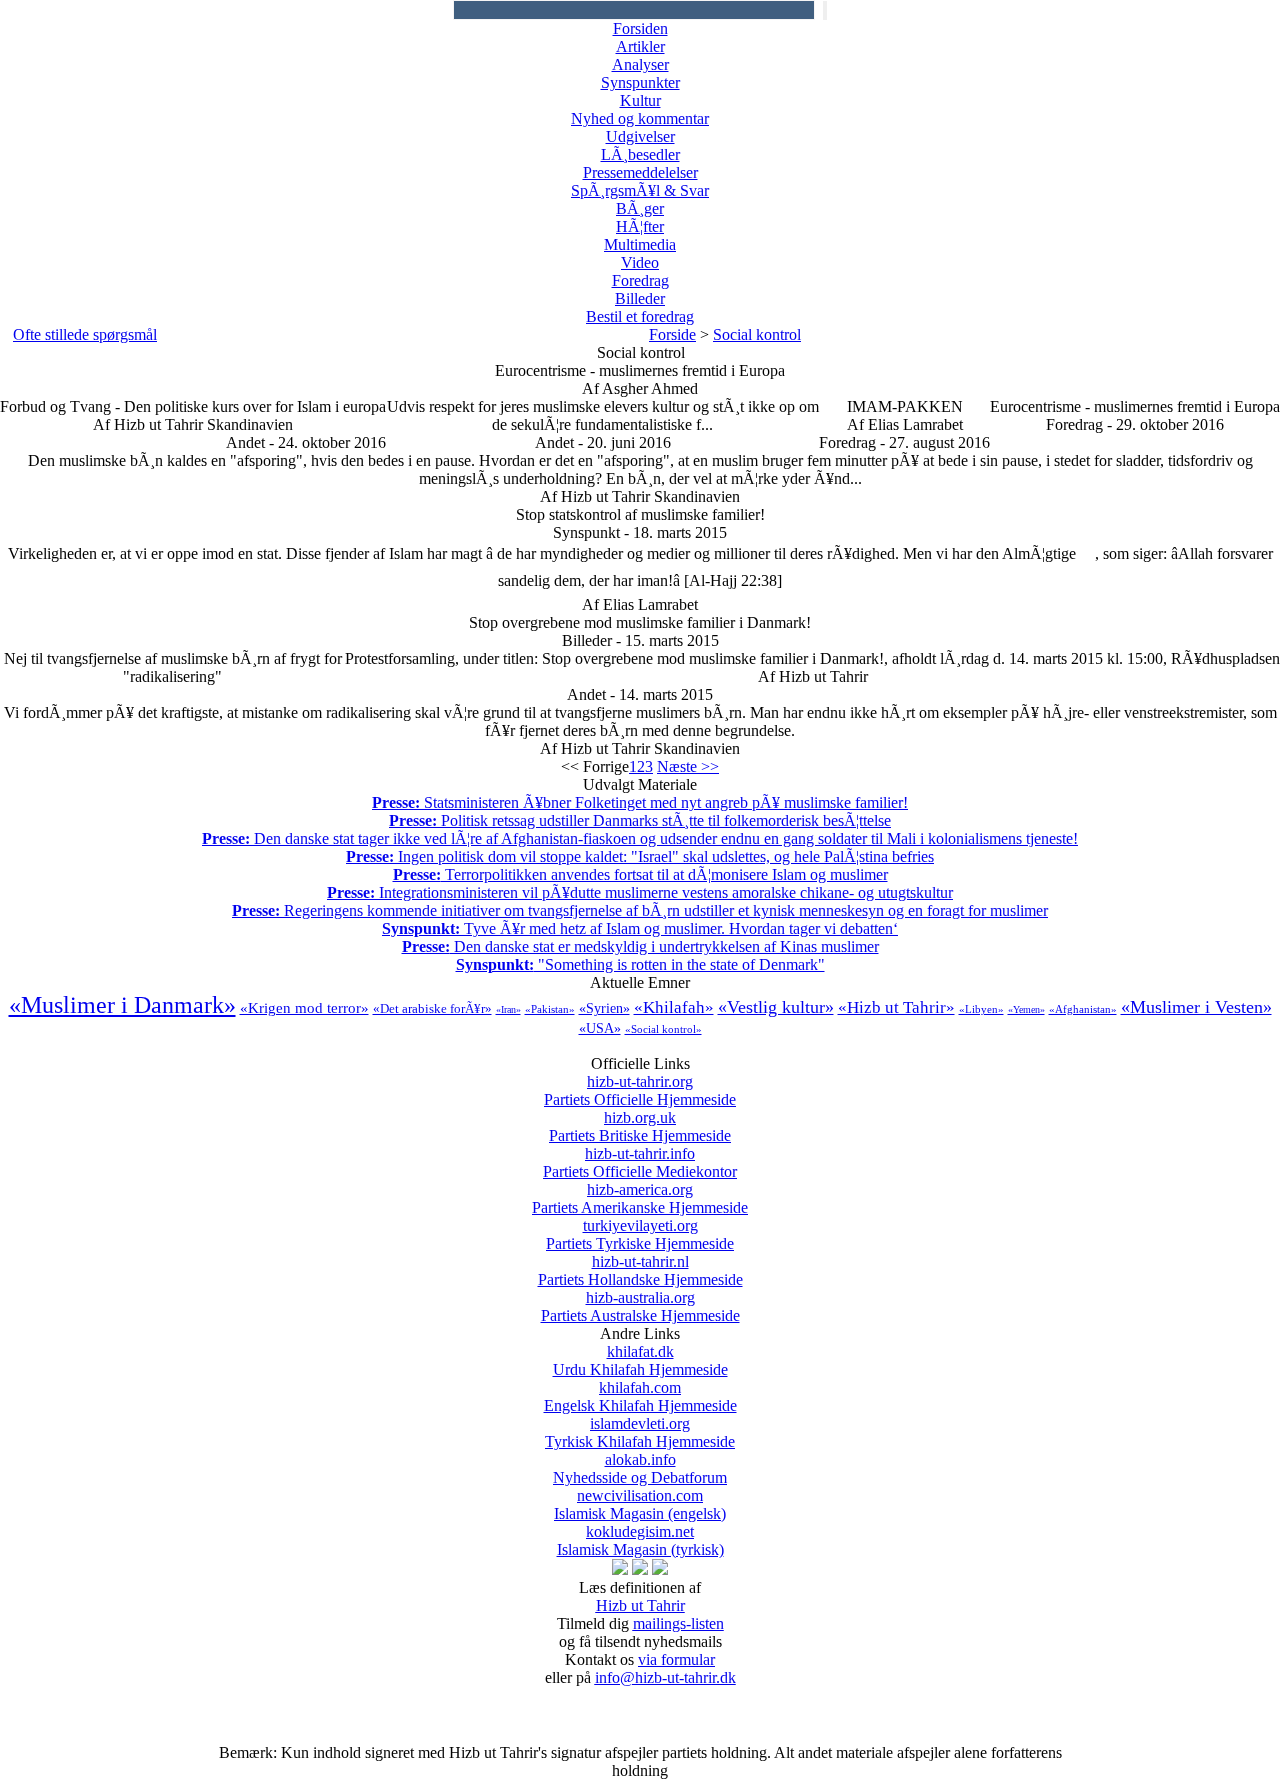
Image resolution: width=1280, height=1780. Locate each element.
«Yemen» (1026, 1009)
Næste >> (688, 766)
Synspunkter (640, 82)
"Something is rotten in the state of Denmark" (640, 964)
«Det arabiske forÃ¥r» (432, 1008)
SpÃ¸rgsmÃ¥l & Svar (640, 190)
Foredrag (640, 280)
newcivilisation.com (640, 1504)
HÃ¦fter (640, 226)
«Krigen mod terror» (304, 1008)
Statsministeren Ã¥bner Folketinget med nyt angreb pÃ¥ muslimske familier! (640, 802)
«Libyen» (981, 1009)
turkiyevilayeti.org (640, 1234)
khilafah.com (640, 1396)
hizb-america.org (640, 1198)
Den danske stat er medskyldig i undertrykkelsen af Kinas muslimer (640, 946)
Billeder (640, 298)
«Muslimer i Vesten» (1196, 1007)
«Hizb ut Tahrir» (896, 1007)
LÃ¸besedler (640, 154)
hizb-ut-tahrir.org (640, 1090)
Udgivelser (640, 136)
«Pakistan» (550, 1009)
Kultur (640, 100)
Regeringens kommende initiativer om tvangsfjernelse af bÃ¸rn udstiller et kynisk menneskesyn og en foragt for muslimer (640, 910)
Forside (672, 334)
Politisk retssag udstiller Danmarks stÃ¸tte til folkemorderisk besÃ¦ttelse (640, 820)
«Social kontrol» (663, 1029)
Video (640, 262)
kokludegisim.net (640, 1540)
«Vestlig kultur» (776, 1007)
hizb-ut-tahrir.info (640, 1162)
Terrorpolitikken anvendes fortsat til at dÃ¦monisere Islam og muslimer (640, 874)
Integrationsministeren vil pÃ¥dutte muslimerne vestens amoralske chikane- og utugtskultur (640, 892)
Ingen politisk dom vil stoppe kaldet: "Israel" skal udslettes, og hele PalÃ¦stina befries (640, 856)
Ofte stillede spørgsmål (85, 334)
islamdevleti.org (640, 1432)
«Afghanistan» (1083, 1009)
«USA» (600, 1028)
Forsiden (640, 28)
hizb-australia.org (640, 1306)
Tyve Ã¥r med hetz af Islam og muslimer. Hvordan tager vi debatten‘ (640, 928)
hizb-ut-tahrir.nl (640, 1270)
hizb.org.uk (640, 1126)
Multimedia (640, 244)
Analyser (640, 64)
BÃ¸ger (640, 208)
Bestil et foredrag (640, 316)
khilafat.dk (640, 1360)
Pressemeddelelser (640, 172)
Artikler (640, 46)
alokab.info (640, 1468)
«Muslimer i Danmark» (122, 1005)
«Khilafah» (674, 1007)
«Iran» (508, 1009)
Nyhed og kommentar (640, 118)
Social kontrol (757, 334)
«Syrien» (604, 1008)
